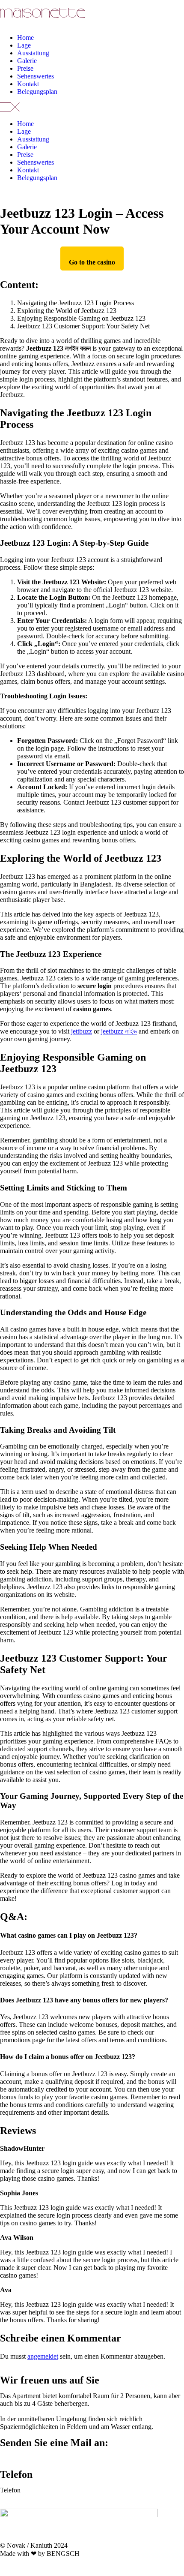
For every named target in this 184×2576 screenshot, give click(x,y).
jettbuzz (82, 1031)
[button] (92, 108)
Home (25, 38)
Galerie (27, 61)
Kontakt (28, 84)
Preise (25, 68)
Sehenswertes (36, 76)
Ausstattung (33, 53)
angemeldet (43, 2356)
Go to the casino (92, 262)
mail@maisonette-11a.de (33, 2458)
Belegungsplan (37, 92)
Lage (24, 45)
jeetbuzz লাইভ (119, 1031)
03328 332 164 (43, 2490)
